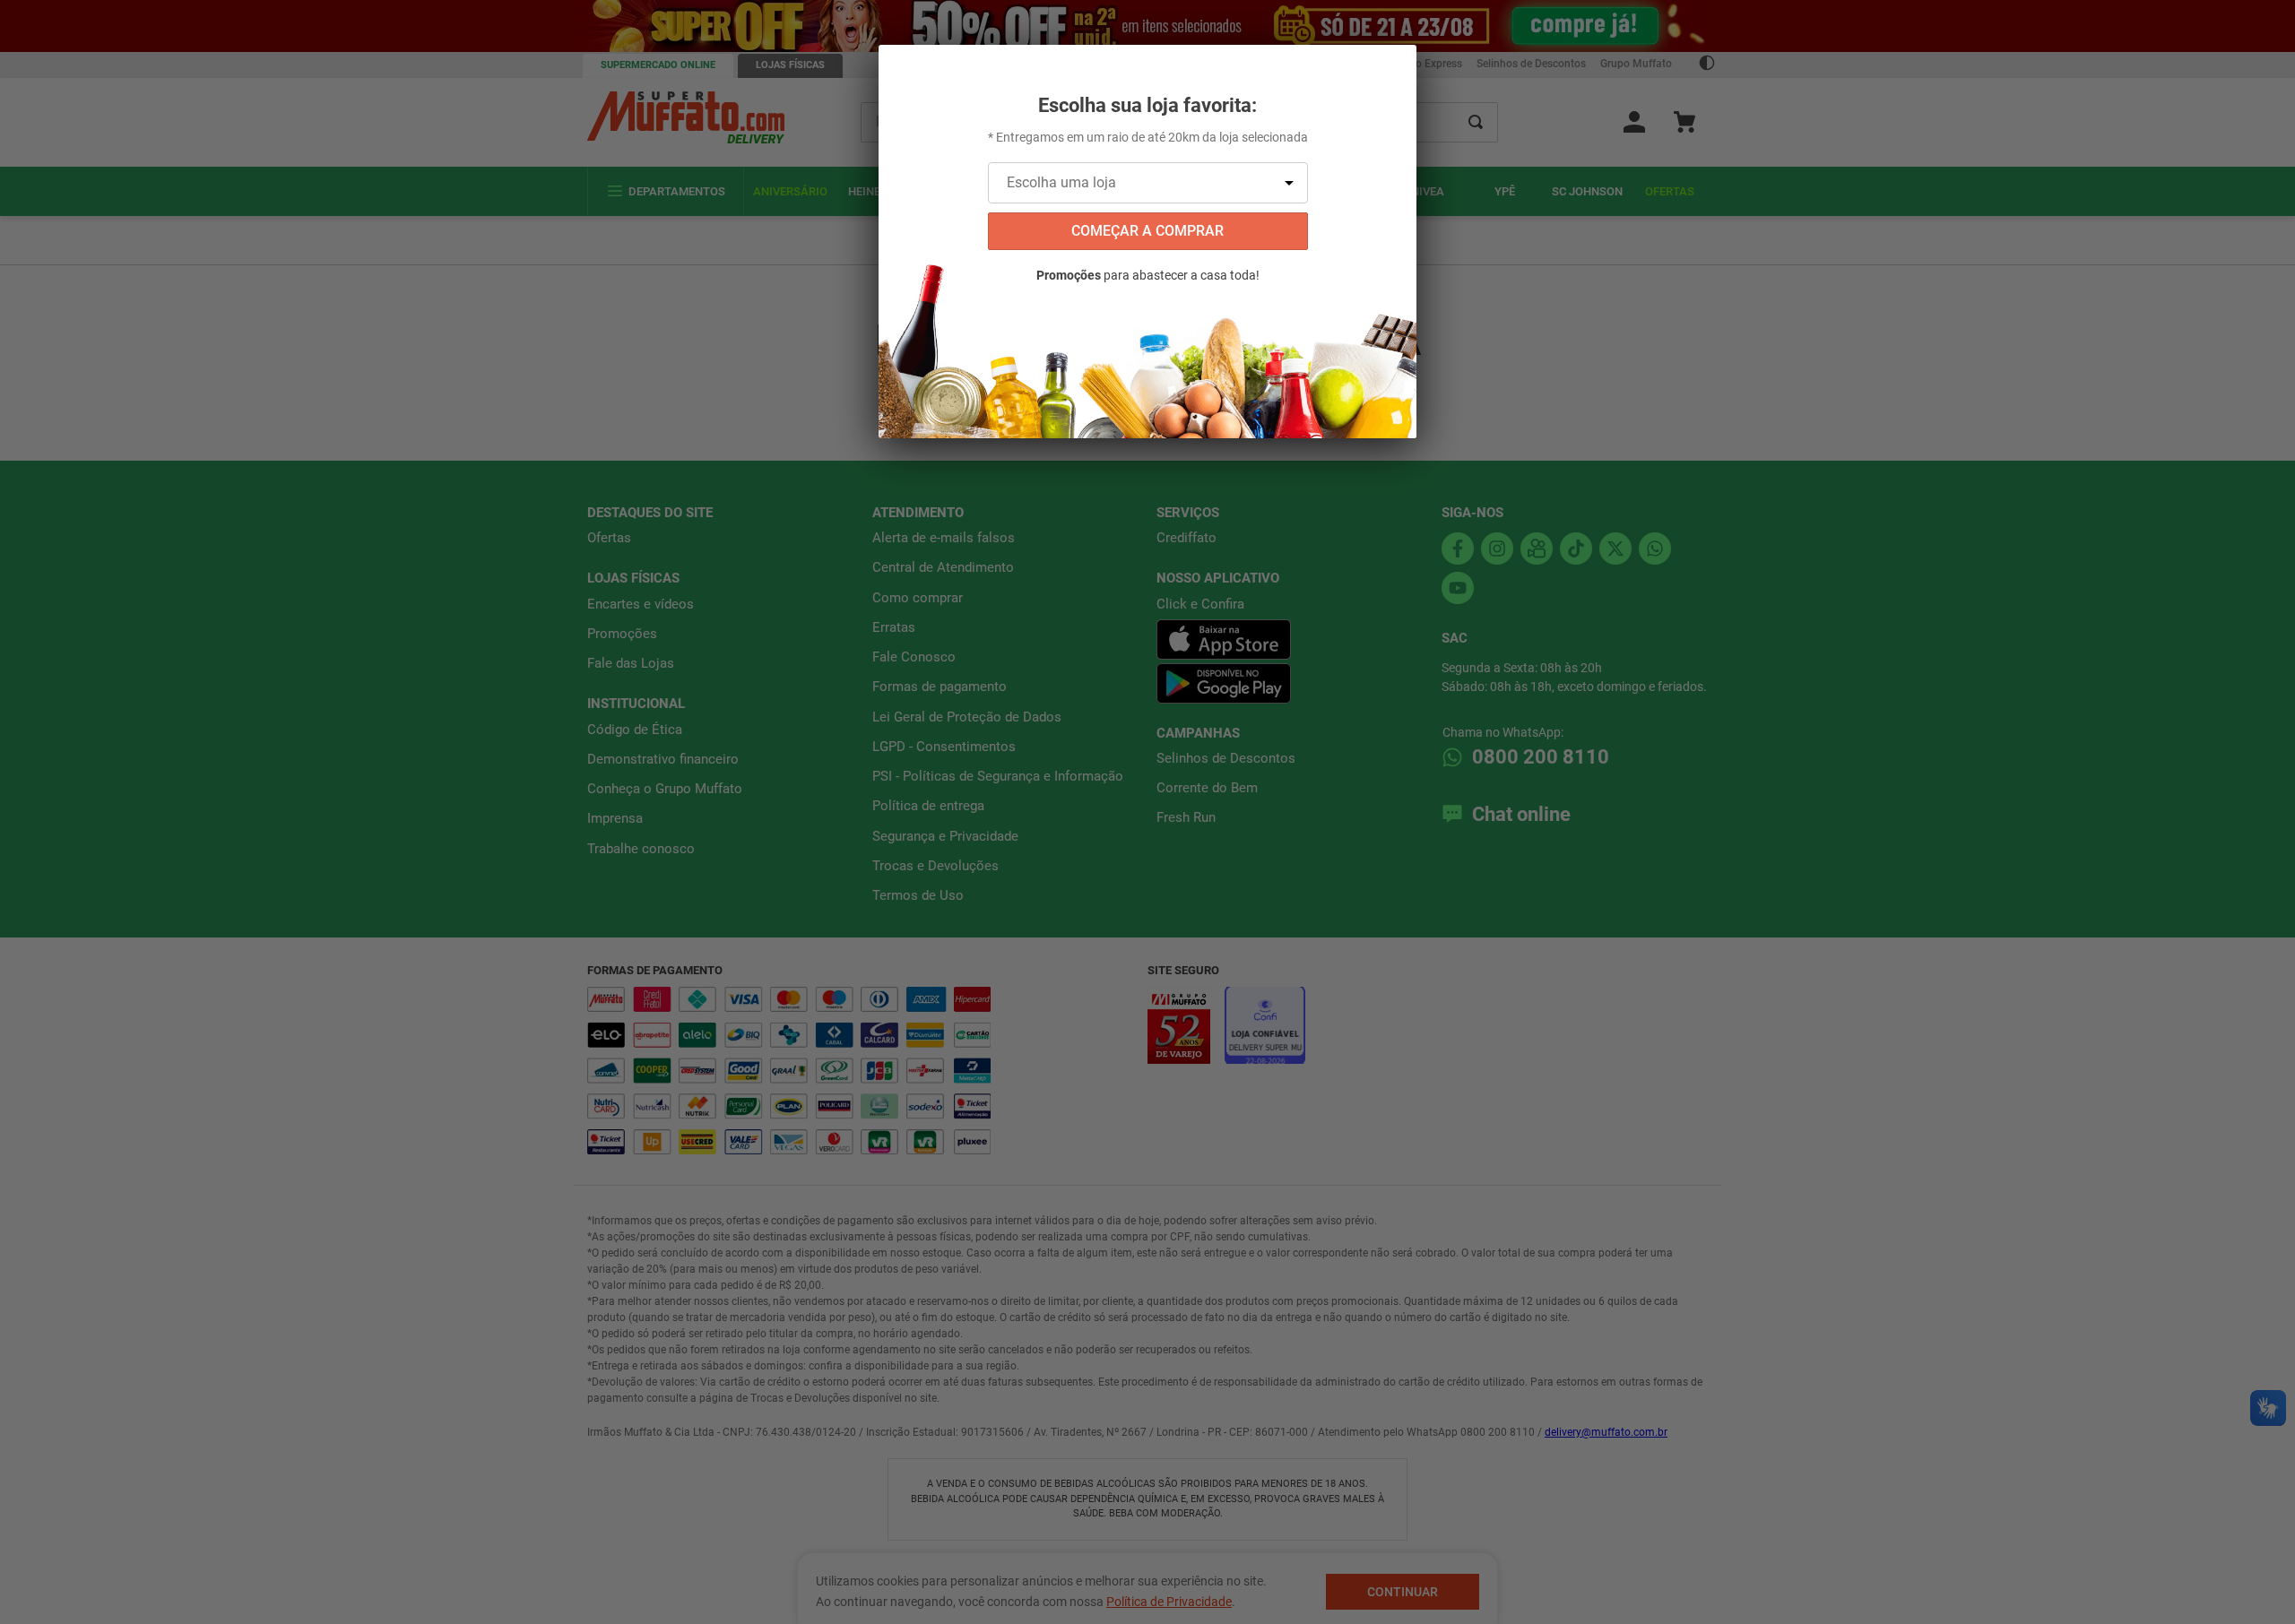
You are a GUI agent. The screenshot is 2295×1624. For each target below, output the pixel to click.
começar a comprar (1147, 231)
